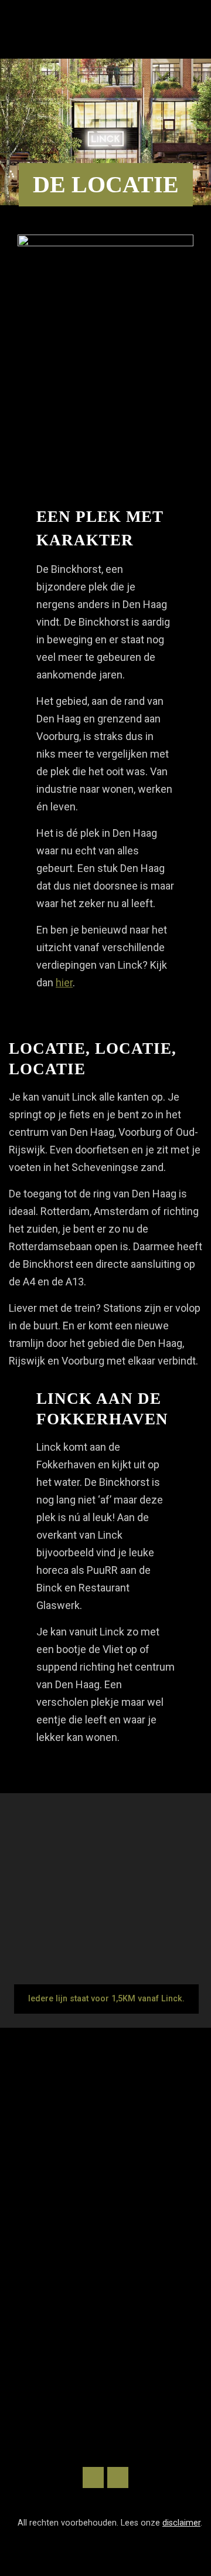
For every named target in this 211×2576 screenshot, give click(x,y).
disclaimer (181, 2523)
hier (64, 982)
